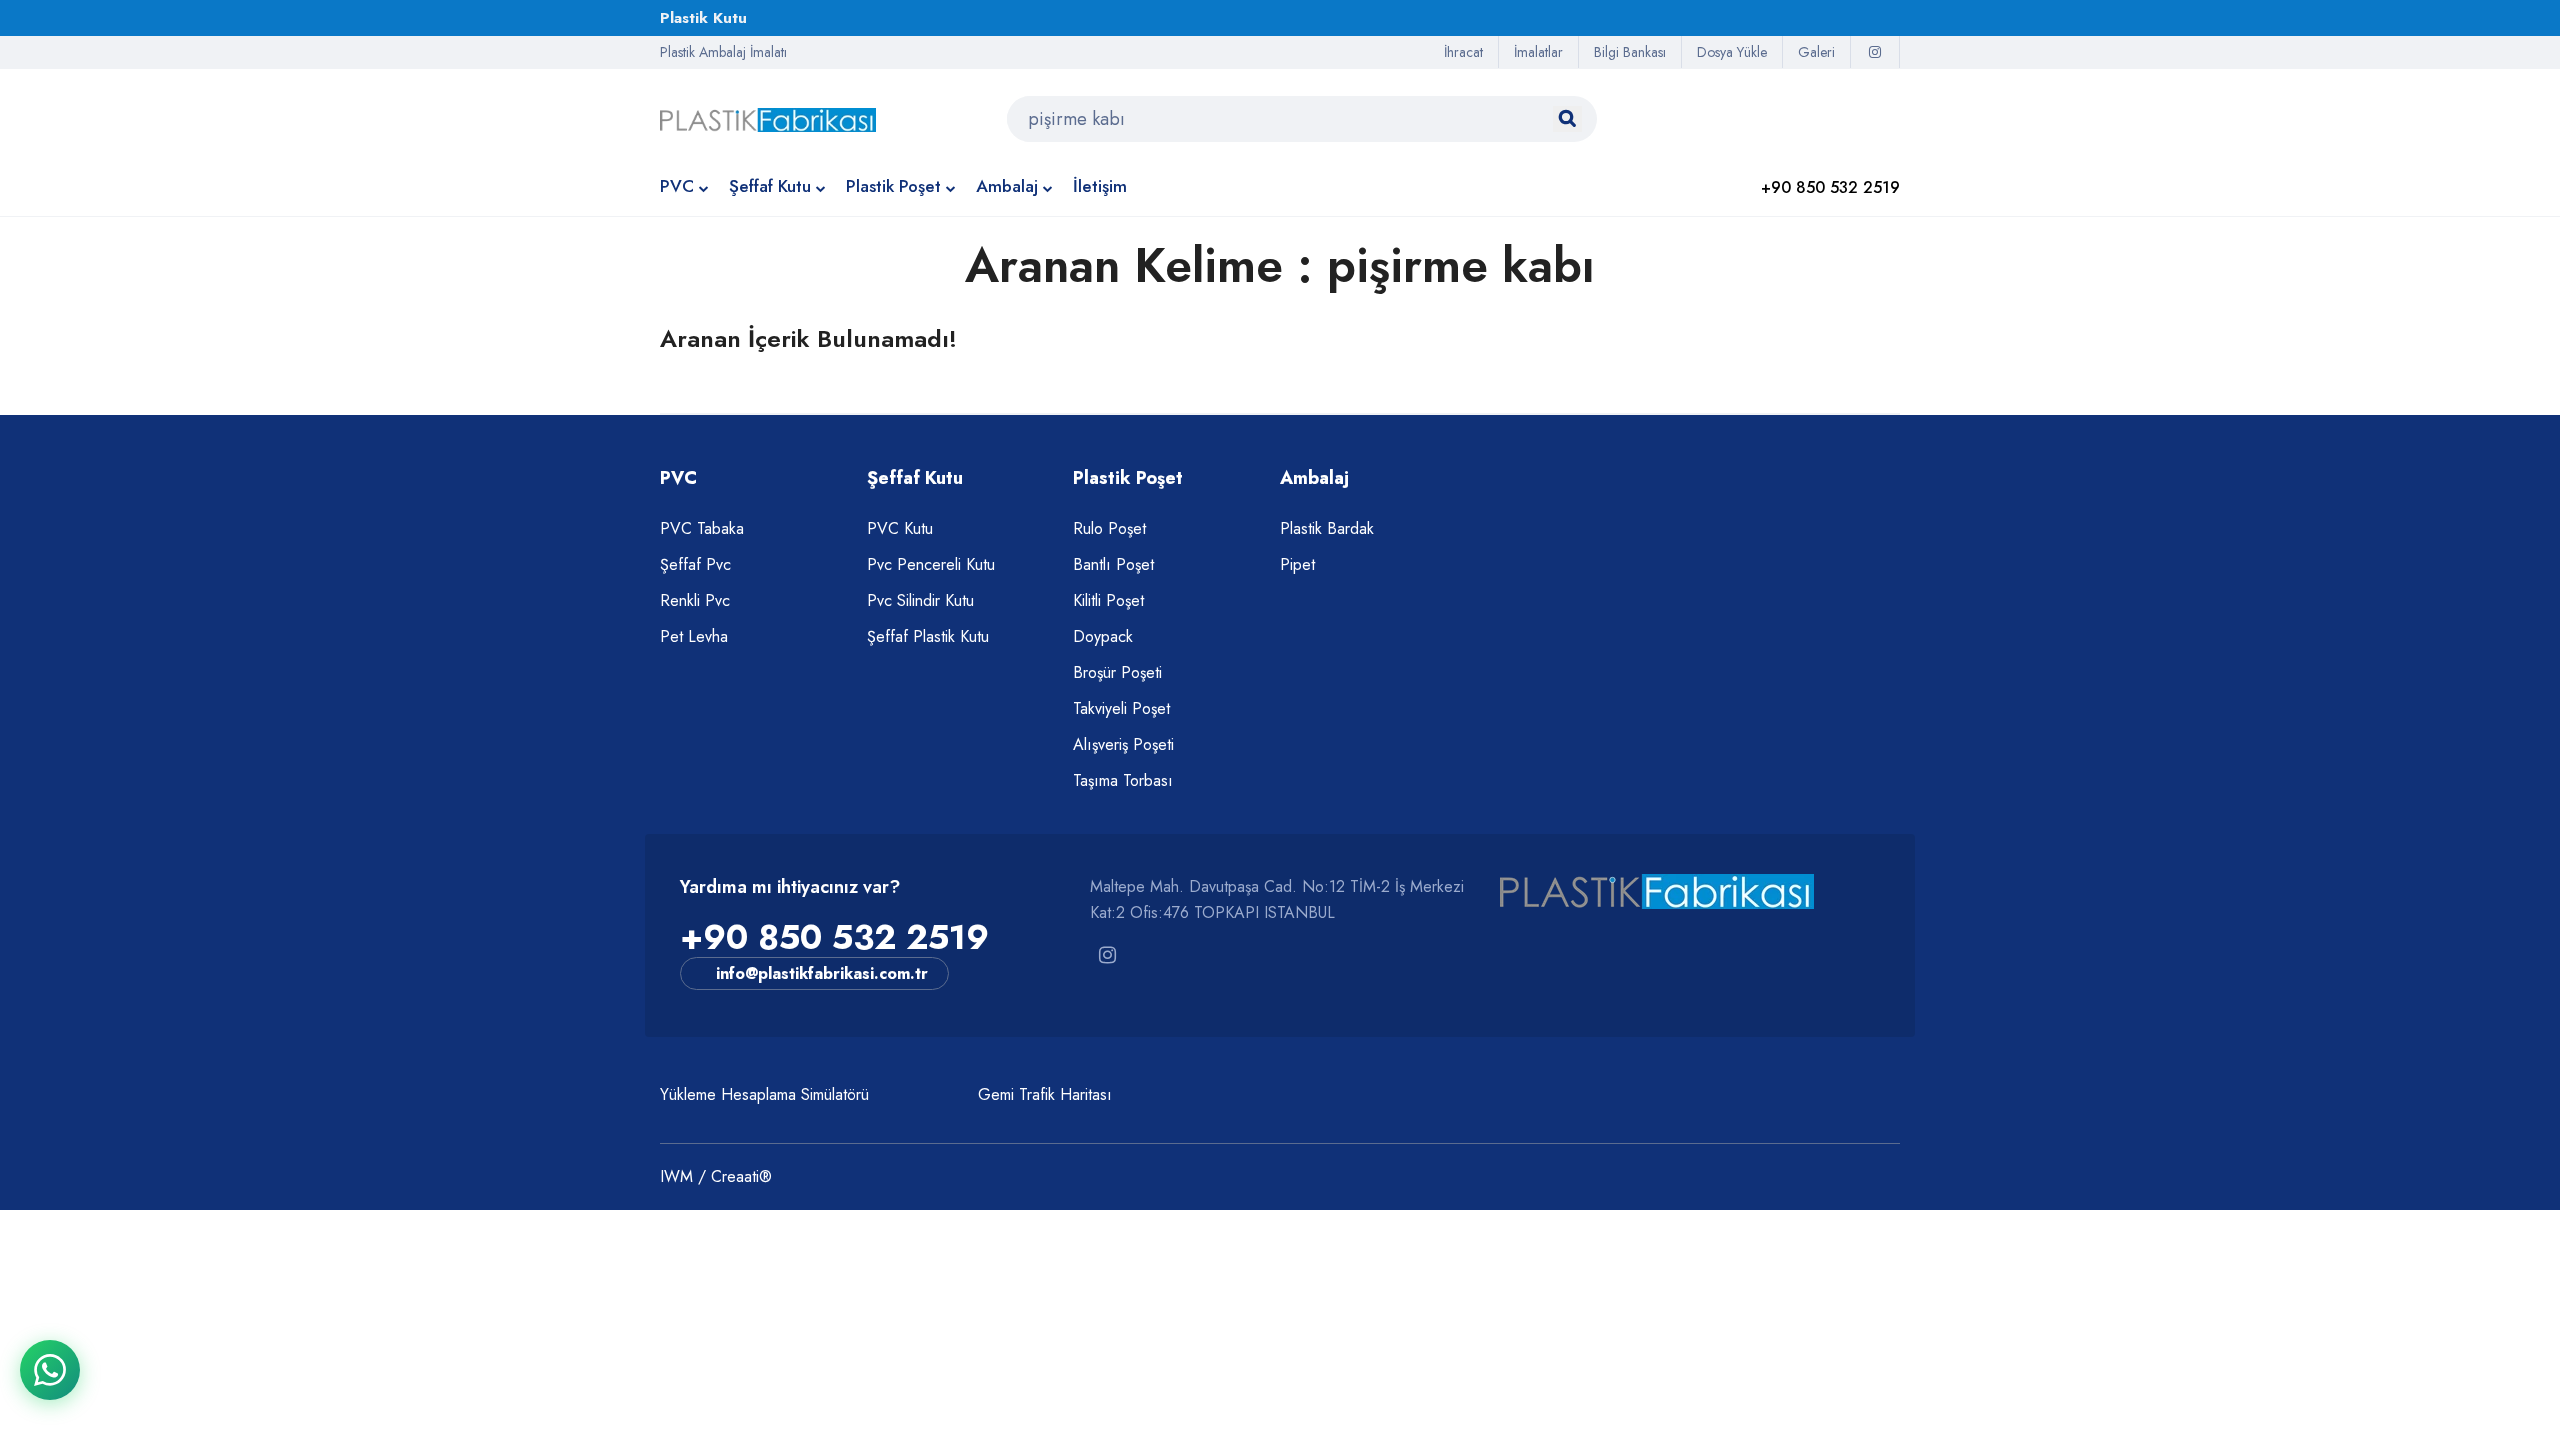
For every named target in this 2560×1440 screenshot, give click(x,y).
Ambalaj (1007, 186)
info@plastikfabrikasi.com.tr (822, 973)
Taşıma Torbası (1123, 780)
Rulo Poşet (1109, 528)
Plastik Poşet (893, 186)
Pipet (1297, 564)
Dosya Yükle (1732, 52)
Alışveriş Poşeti (1123, 744)
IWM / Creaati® (716, 1176)
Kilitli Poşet (1108, 600)
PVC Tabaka (702, 528)
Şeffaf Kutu (770, 186)
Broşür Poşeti (1117, 672)
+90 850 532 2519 (834, 937)
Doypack (1103, 636)
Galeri (1816, 52)
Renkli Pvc (695, 600)
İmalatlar (1538, 52)
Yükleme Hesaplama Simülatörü (764, 1094)
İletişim (1100, 186)
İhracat (1463, 52)
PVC (677, 186)
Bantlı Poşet (1113, 564)
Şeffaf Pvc (695, 564)
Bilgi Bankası (1630, 52)
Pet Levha (694, 636)
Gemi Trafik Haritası (1045, 1094)
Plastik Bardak (1327, 528)
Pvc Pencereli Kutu (931, 564)
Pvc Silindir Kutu (920, 600)
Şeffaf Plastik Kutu (928, 636)
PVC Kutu (900, 528)
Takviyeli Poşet (1121, 708)
